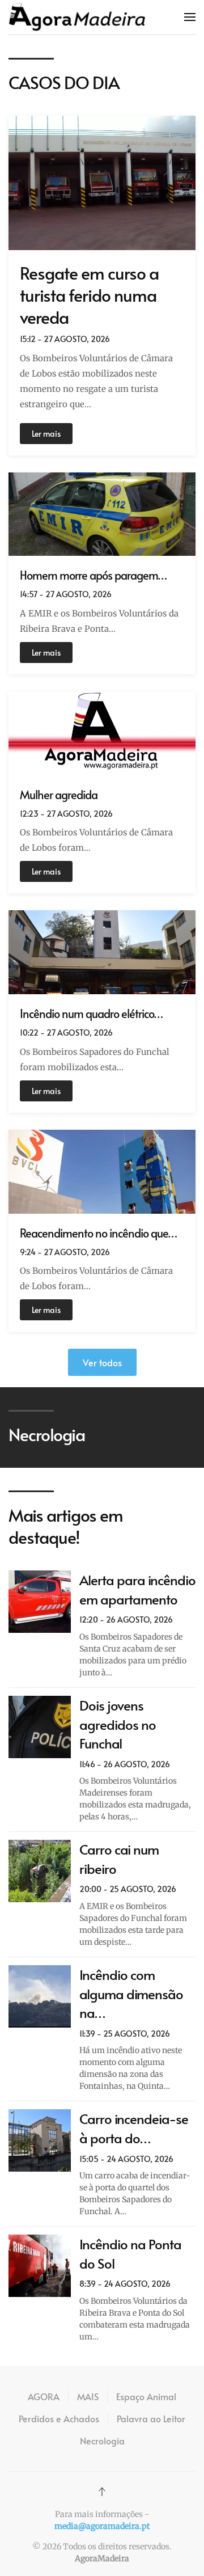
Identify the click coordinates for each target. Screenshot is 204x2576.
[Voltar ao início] (77, 17)
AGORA (44, 2396)
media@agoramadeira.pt (102, 2526)
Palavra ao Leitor (151, 2418)
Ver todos (102, 1362)
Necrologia (102, 2440)
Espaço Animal (146, 2396)
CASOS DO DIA (64, 82)
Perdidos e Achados (59, 2418)
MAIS (88, 2396)
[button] (190, 17)
